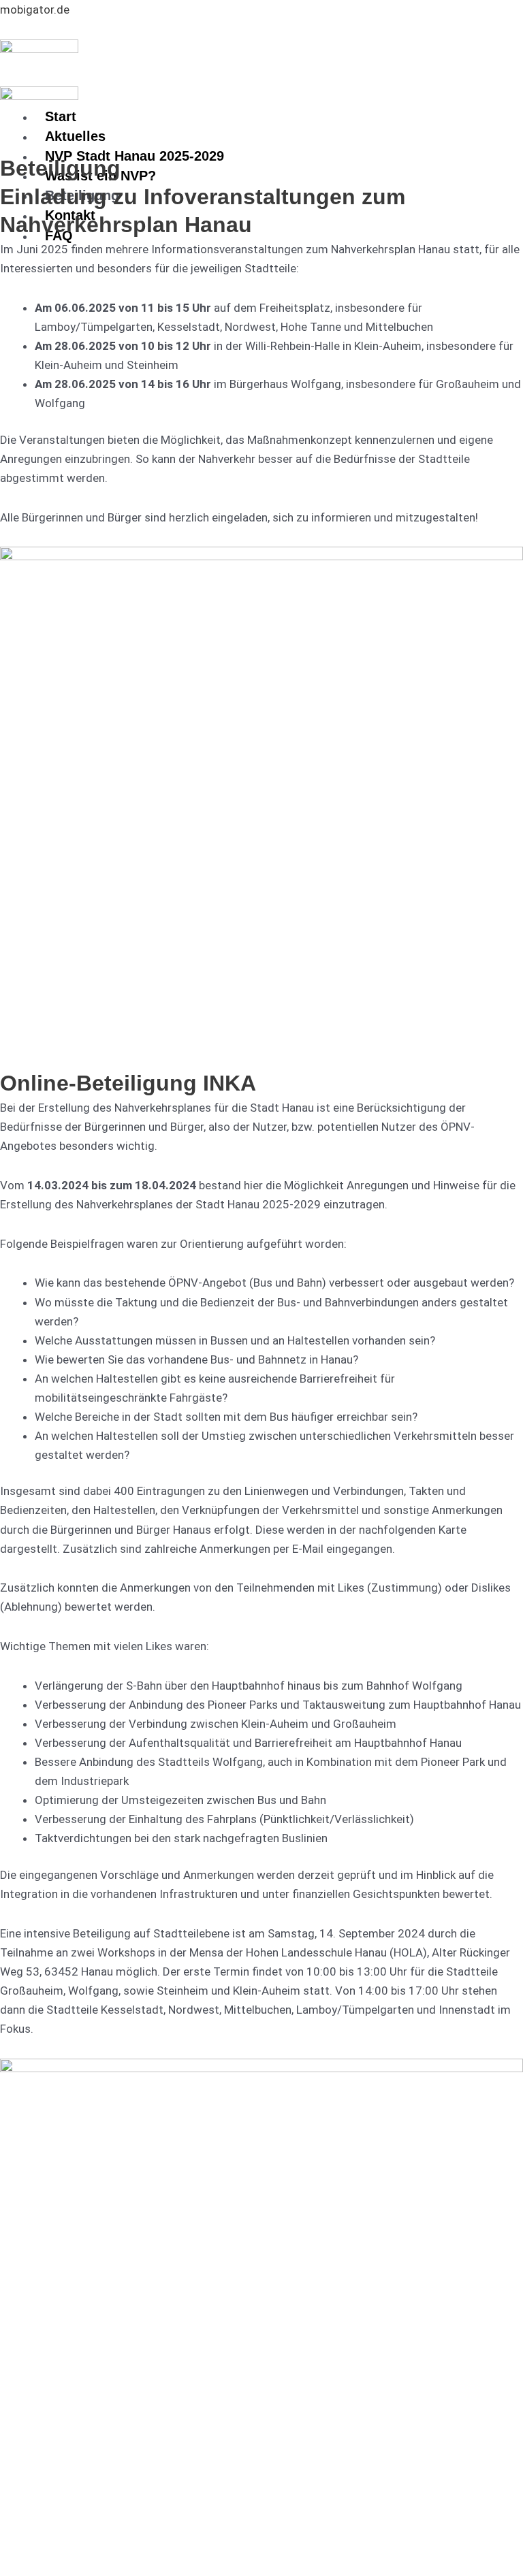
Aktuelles (75, 136)
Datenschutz (110, 2517)
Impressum (41, 2517)
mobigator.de (35, 10)
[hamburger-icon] (351, 114)
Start (61, 116)
